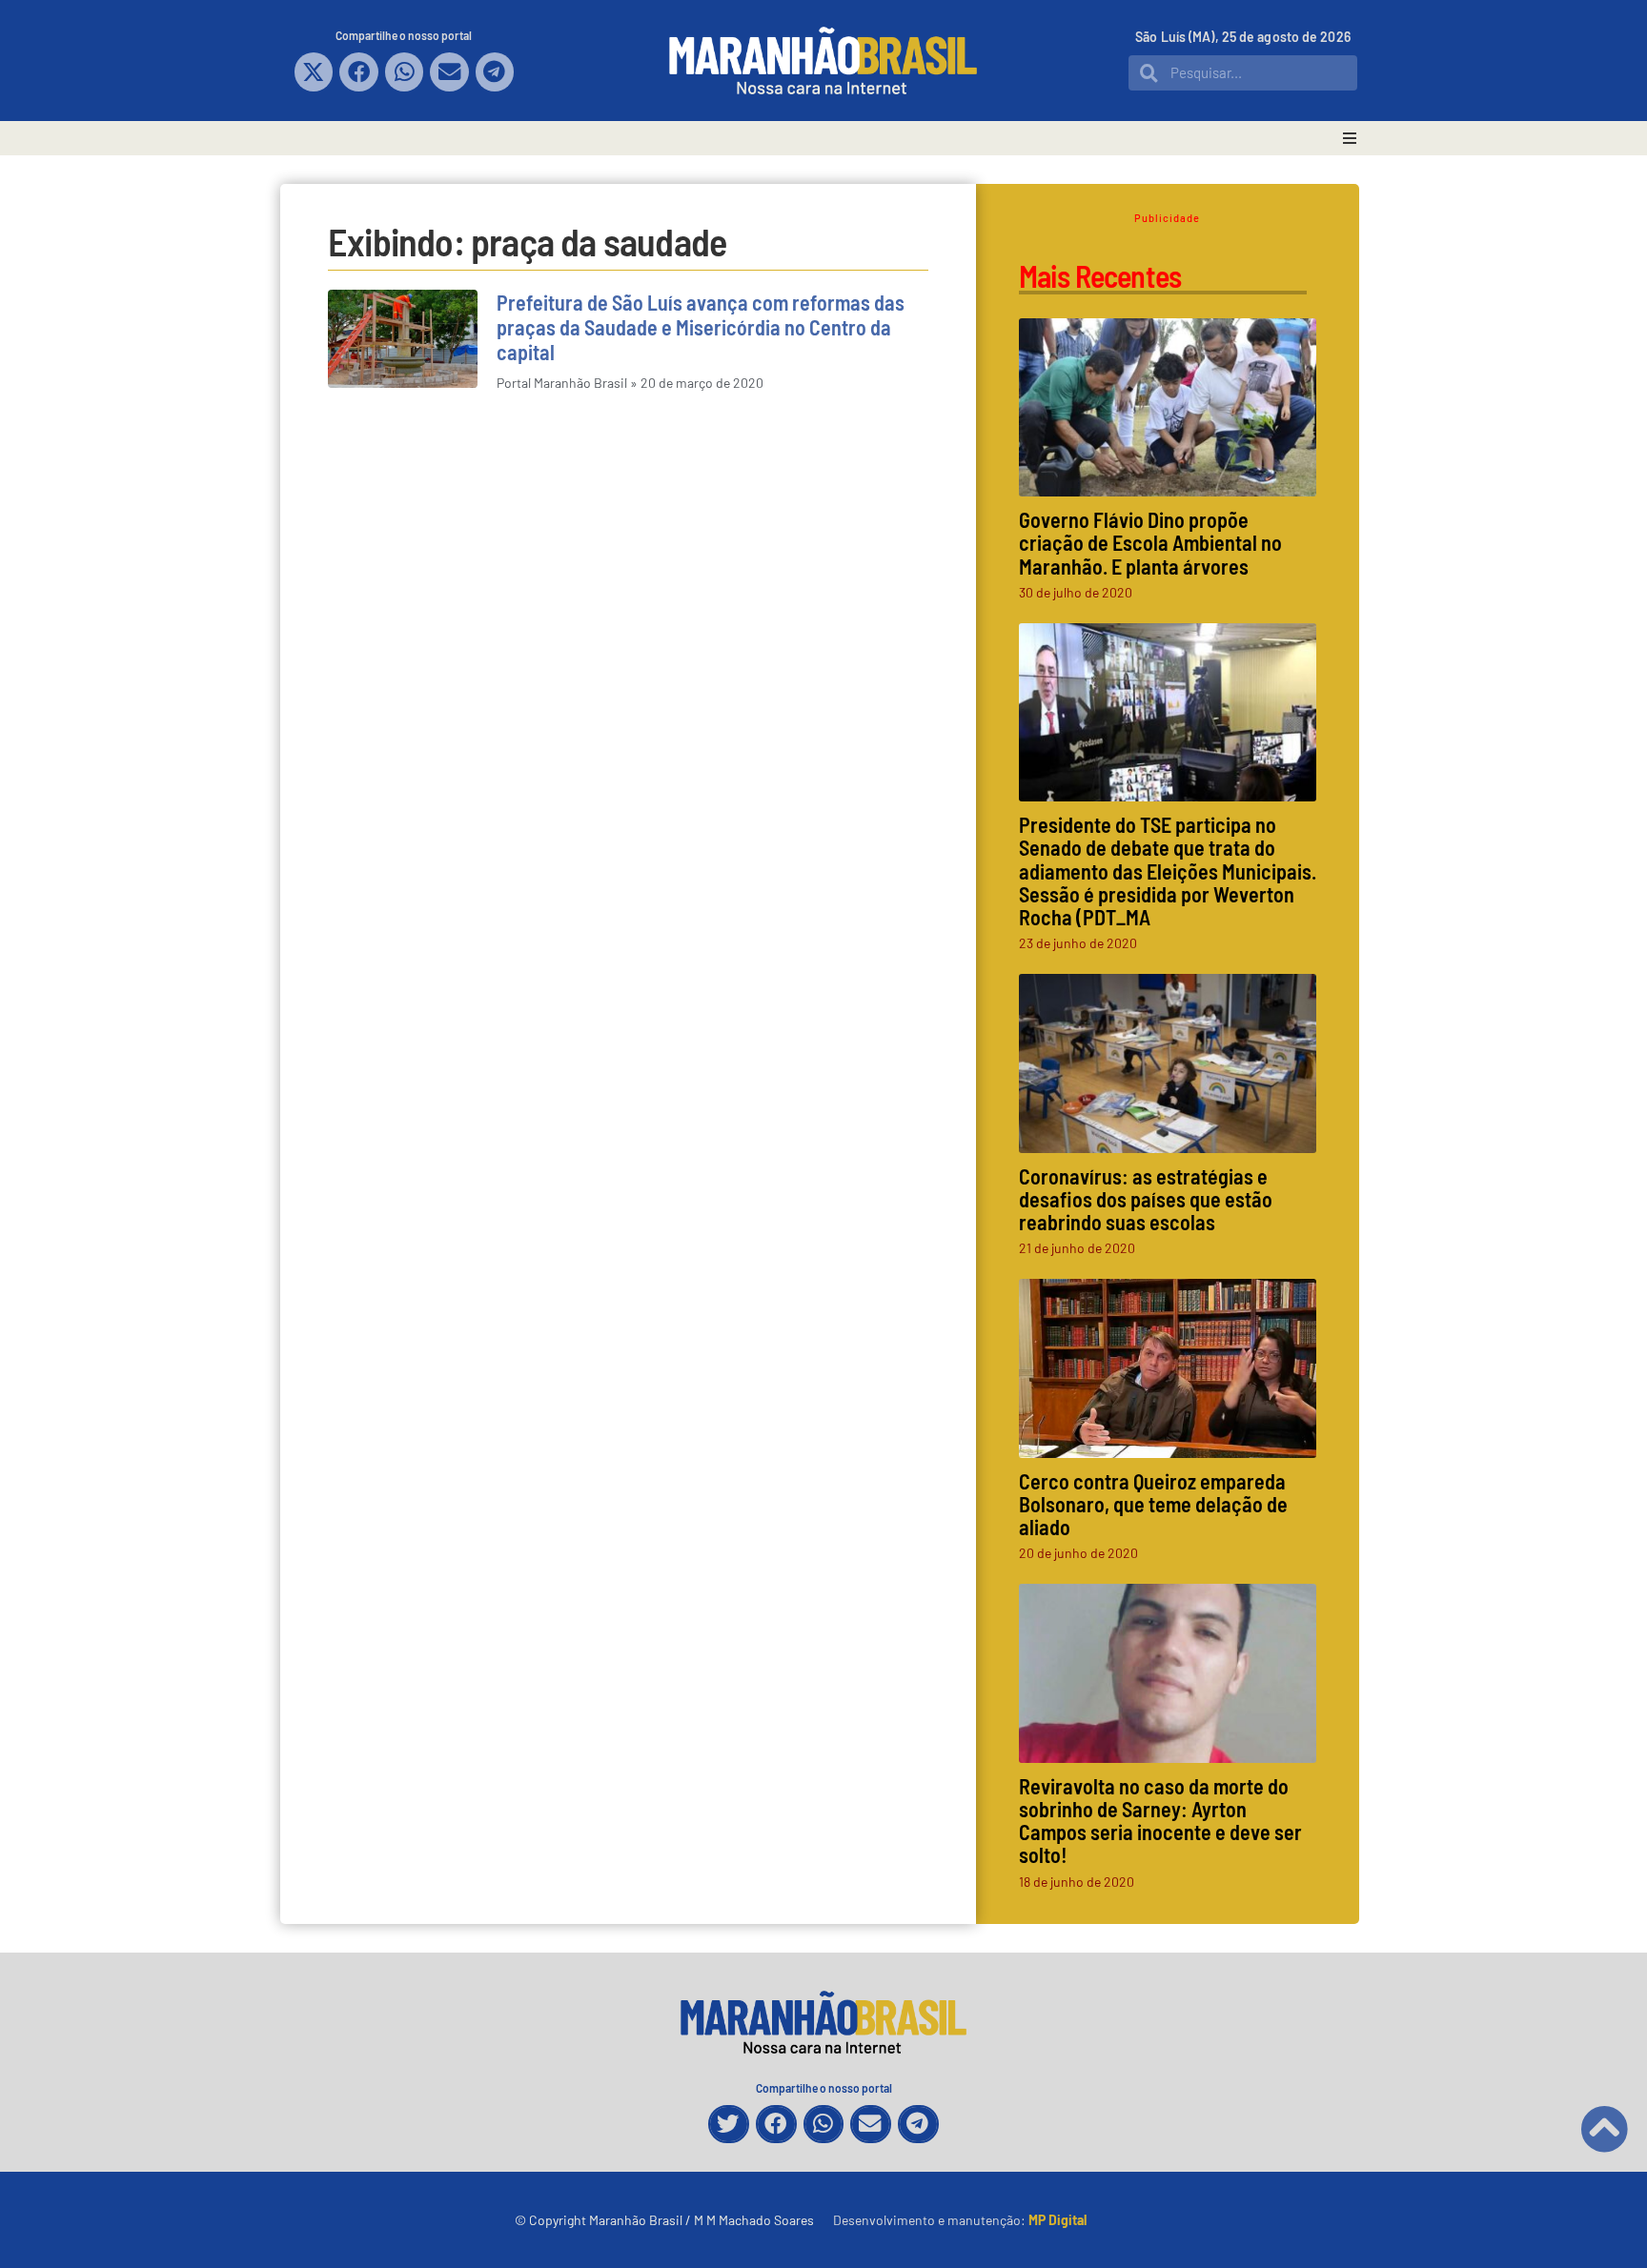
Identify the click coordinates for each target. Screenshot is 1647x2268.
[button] (314, 72)
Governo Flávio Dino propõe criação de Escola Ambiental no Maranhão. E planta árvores (1150, 542)
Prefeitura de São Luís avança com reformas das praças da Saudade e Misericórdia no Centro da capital (701, 327)
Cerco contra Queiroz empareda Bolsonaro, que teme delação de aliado (1153, 1504)
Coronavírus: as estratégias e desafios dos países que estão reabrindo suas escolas (1146, 1199)
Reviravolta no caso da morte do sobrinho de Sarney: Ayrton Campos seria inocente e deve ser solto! (1160, 1821)
